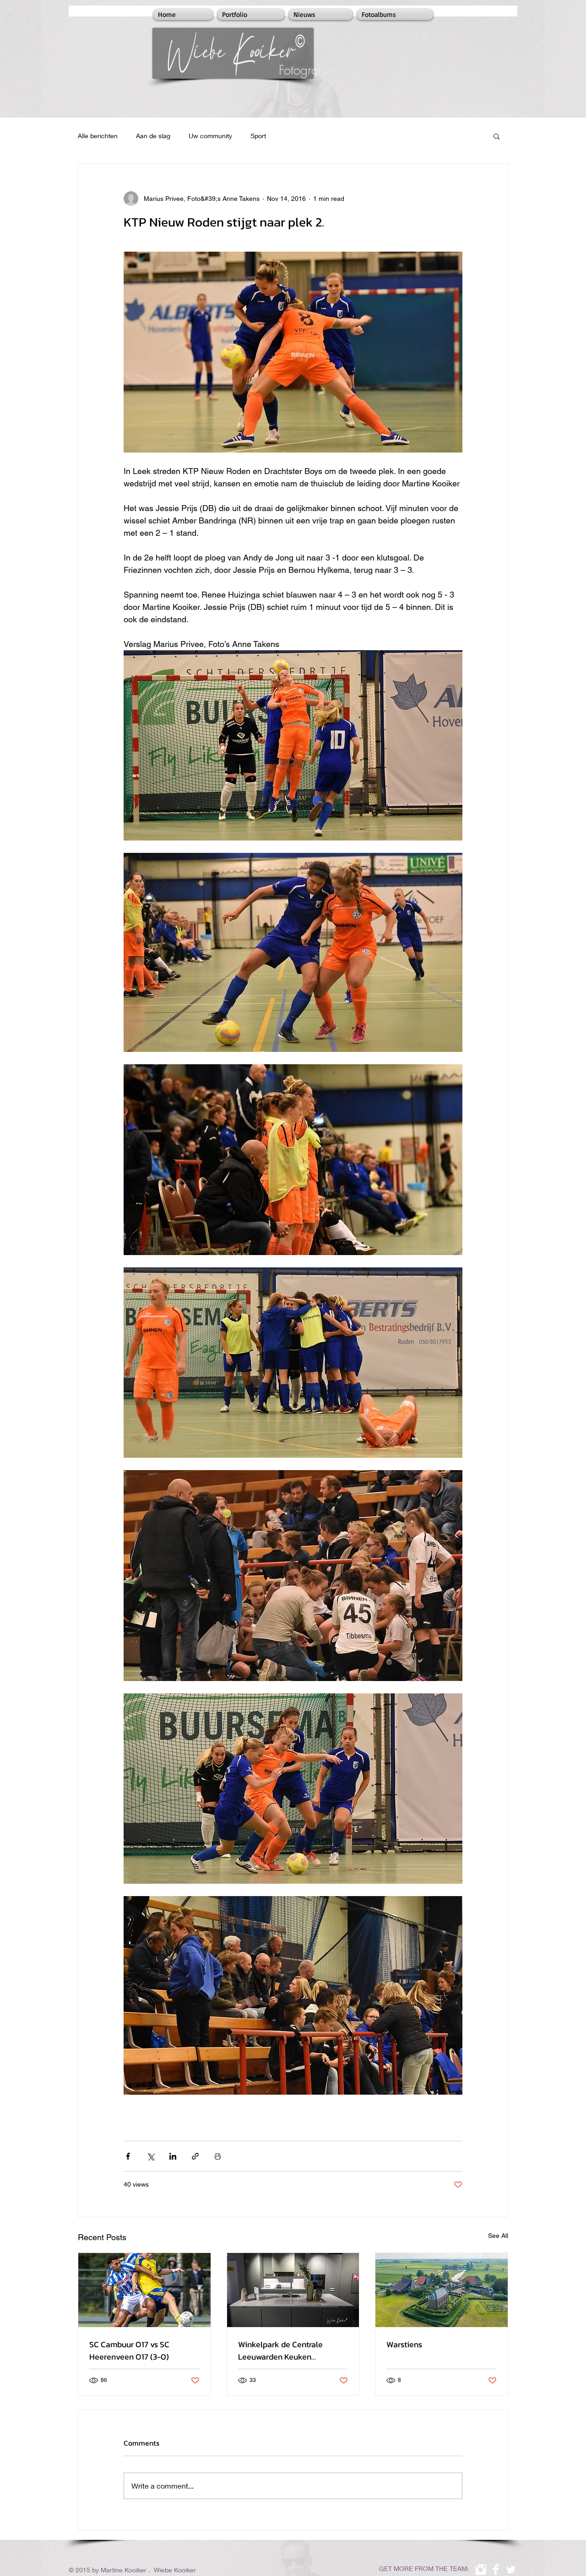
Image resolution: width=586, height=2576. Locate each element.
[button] (496, 136)
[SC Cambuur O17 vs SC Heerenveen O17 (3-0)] (144, 2290)
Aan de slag (153, 136)
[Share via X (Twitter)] (150, 2156)
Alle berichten (98, 136)
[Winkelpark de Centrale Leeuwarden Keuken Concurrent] (293, 2290)
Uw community (210, 136)
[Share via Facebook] (128, 2156)
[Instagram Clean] (481, 2570)
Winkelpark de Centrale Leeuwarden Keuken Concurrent (280, 2350)
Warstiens (404, 2344)
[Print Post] (218, 2156)
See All (498, 2236)
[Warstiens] (442, 2290)
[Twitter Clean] (511, 2570)
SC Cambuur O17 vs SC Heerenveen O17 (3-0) (129, 2350)
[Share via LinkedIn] (173, 2156)
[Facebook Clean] (496, 2570)
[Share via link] (195, 2156)
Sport (258, 136)
